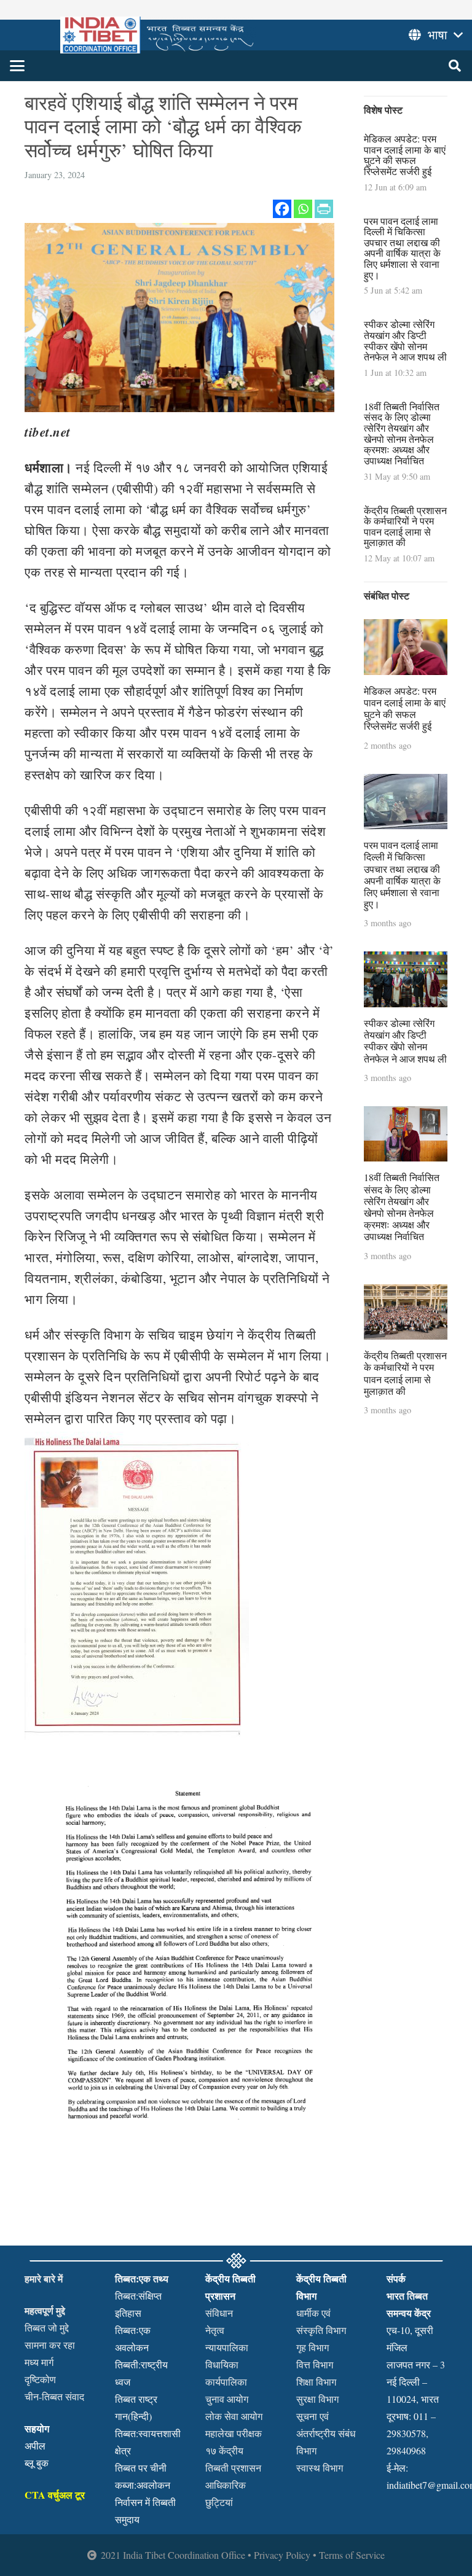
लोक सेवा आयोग (234, 2416)
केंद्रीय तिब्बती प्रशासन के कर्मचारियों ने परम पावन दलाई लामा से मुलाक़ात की (405, 526)
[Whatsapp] (303, 209)
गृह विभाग (313, 2347)
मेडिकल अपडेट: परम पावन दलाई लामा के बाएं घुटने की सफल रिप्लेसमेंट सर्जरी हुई (405, 155)
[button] (17, 66)
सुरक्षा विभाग (317, 2399)
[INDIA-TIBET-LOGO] (158, 35)
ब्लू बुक (37, 2463)
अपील (35, 2445)
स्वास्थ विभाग (320, 2468)
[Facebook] (282, 209)
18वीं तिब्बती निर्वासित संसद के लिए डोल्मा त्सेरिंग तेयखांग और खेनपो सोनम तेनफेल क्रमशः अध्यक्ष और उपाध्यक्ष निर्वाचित (402, 433)
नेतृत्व (215, 2330)
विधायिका (222, 2364)
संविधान (219, 2313)
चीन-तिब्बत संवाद (54, 2396)
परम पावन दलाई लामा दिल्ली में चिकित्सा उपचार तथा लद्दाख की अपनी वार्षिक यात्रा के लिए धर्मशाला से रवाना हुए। (402, 248)
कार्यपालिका (226, 2382)
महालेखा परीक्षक (234, 2433)
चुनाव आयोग (227, 2399)
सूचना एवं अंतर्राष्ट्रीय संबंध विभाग (326, 2433)
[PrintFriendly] (324, 209)
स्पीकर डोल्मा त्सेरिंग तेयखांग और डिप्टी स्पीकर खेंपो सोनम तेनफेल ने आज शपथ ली (405, 340)
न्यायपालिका (227, 2347)
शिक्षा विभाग (316, 2382)
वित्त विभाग (315, 2364)
